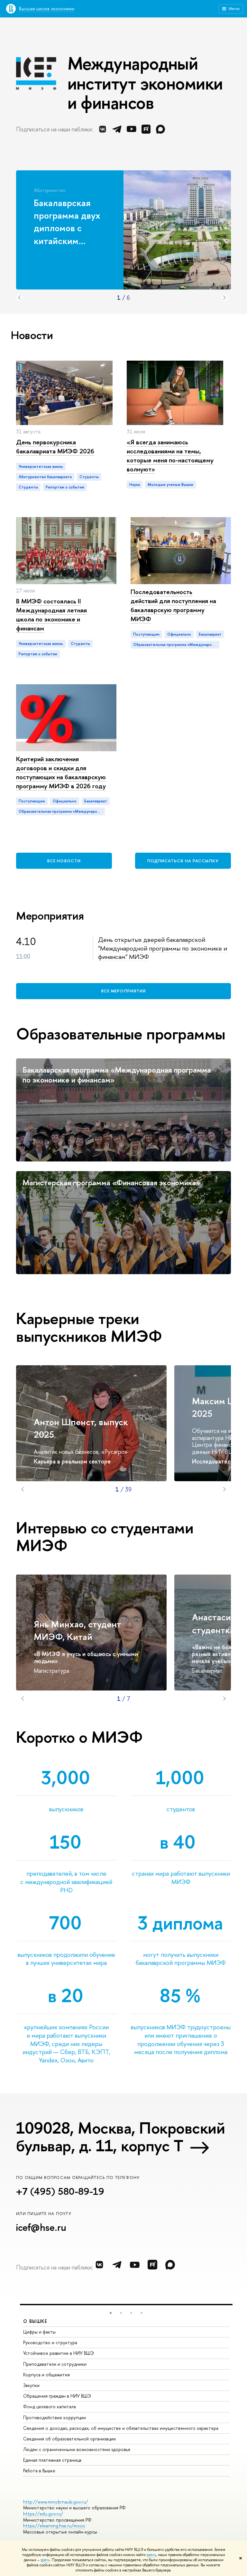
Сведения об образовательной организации (69, 2439)
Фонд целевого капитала (50, 2406)
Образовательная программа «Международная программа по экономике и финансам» (176, 645)
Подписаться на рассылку (183, 861)
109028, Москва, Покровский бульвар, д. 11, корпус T (120, 2137)
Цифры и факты (39, 2332)
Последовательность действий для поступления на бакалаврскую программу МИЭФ (173, 605)
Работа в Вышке (39, 2471)
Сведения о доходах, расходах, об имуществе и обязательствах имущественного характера (121, 2428)
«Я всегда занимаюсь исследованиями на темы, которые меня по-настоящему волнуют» (170, 455)
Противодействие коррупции (55, 2417)
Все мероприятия (123, 991)
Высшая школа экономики (47, 9)
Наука (135, 485)
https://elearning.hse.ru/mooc (54, 2526)
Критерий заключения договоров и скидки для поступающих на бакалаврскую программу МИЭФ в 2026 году (61, 772)
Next (224, 298)
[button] (111, 2313)
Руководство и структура (50, 2342)
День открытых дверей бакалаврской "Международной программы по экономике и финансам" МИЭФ (163, 948)
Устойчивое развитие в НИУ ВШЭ (59, 2353)
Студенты (89, 477)
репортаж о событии (65, 487)
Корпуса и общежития (46, 2375)
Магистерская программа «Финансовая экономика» (111, 1182)
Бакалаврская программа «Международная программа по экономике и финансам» (117, 1075)
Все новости (64, 861)
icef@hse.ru (41, 2227)
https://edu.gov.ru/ (43, 2514)
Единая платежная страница (52, 2460)
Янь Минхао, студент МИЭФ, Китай (78, 1630)
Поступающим (146, 634)
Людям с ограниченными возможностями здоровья (77, 2449)
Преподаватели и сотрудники (55, 2364)
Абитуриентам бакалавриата (45, 477)
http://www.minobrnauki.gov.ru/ (56, 2502)
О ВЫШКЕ (35, 2321)
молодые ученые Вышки (170, 485)
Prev (19, 298)
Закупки (31, 2385)
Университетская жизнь (41, 467)
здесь (151, 2555)
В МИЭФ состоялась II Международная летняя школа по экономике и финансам (51, 615)
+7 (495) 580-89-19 (60, 2191)
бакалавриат (210, 634)
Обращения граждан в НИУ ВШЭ (57, 2396)
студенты (28, 487)
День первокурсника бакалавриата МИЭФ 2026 (55, 446)
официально (179, 634)
